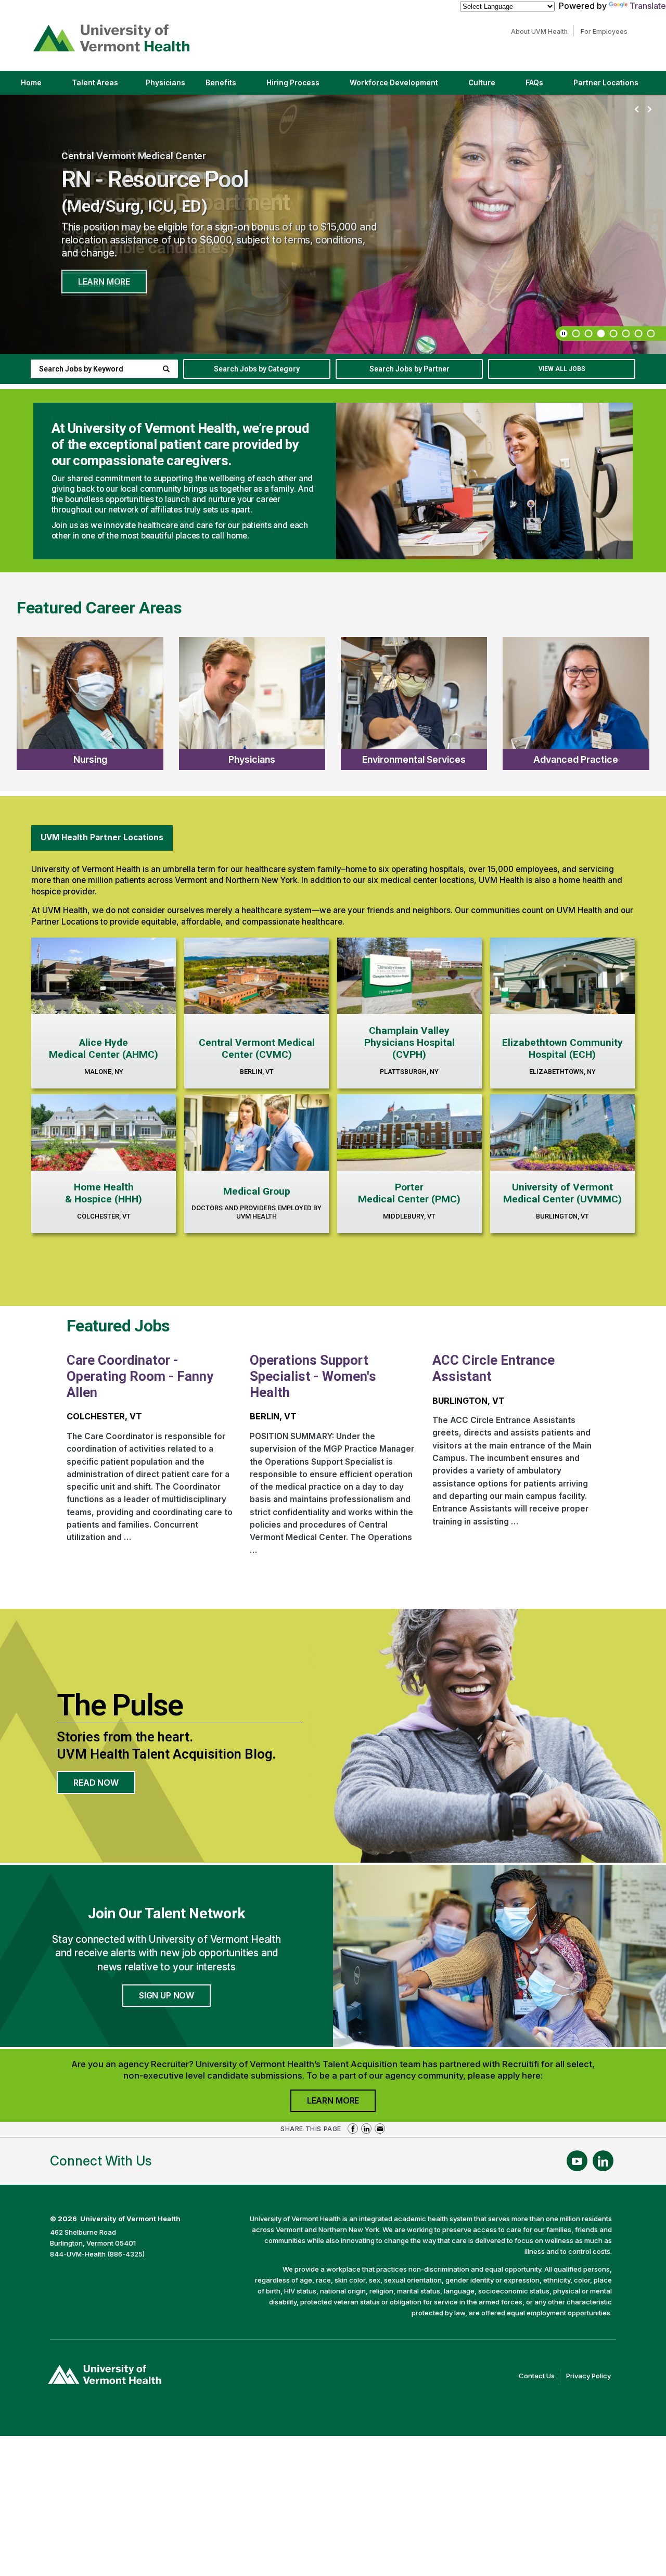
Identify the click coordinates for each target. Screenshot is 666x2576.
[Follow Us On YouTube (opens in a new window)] (577, 2161)
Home (31, 83)
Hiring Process (302, 86)
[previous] (637, 110)
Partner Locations (615, 86)
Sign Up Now (166, 1995)
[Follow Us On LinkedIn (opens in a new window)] (603, 2161)
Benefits (221, 83)
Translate (648, 6)
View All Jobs (562, 369)
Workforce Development (394, 83)
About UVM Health (542, 31)
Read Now (104, 1786)
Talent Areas (104, 86)
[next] (649, 110)
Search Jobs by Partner (409, 369)
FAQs (534, 83)
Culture (491, 86)
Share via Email (380, 2129)
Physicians (169, 86)
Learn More (104, 281)
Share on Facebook (353, 2129)
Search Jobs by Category (257, 369)
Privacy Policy (591, 2377)
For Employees (607, 31)
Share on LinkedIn (366, 2129)
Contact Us (540, 2377)
